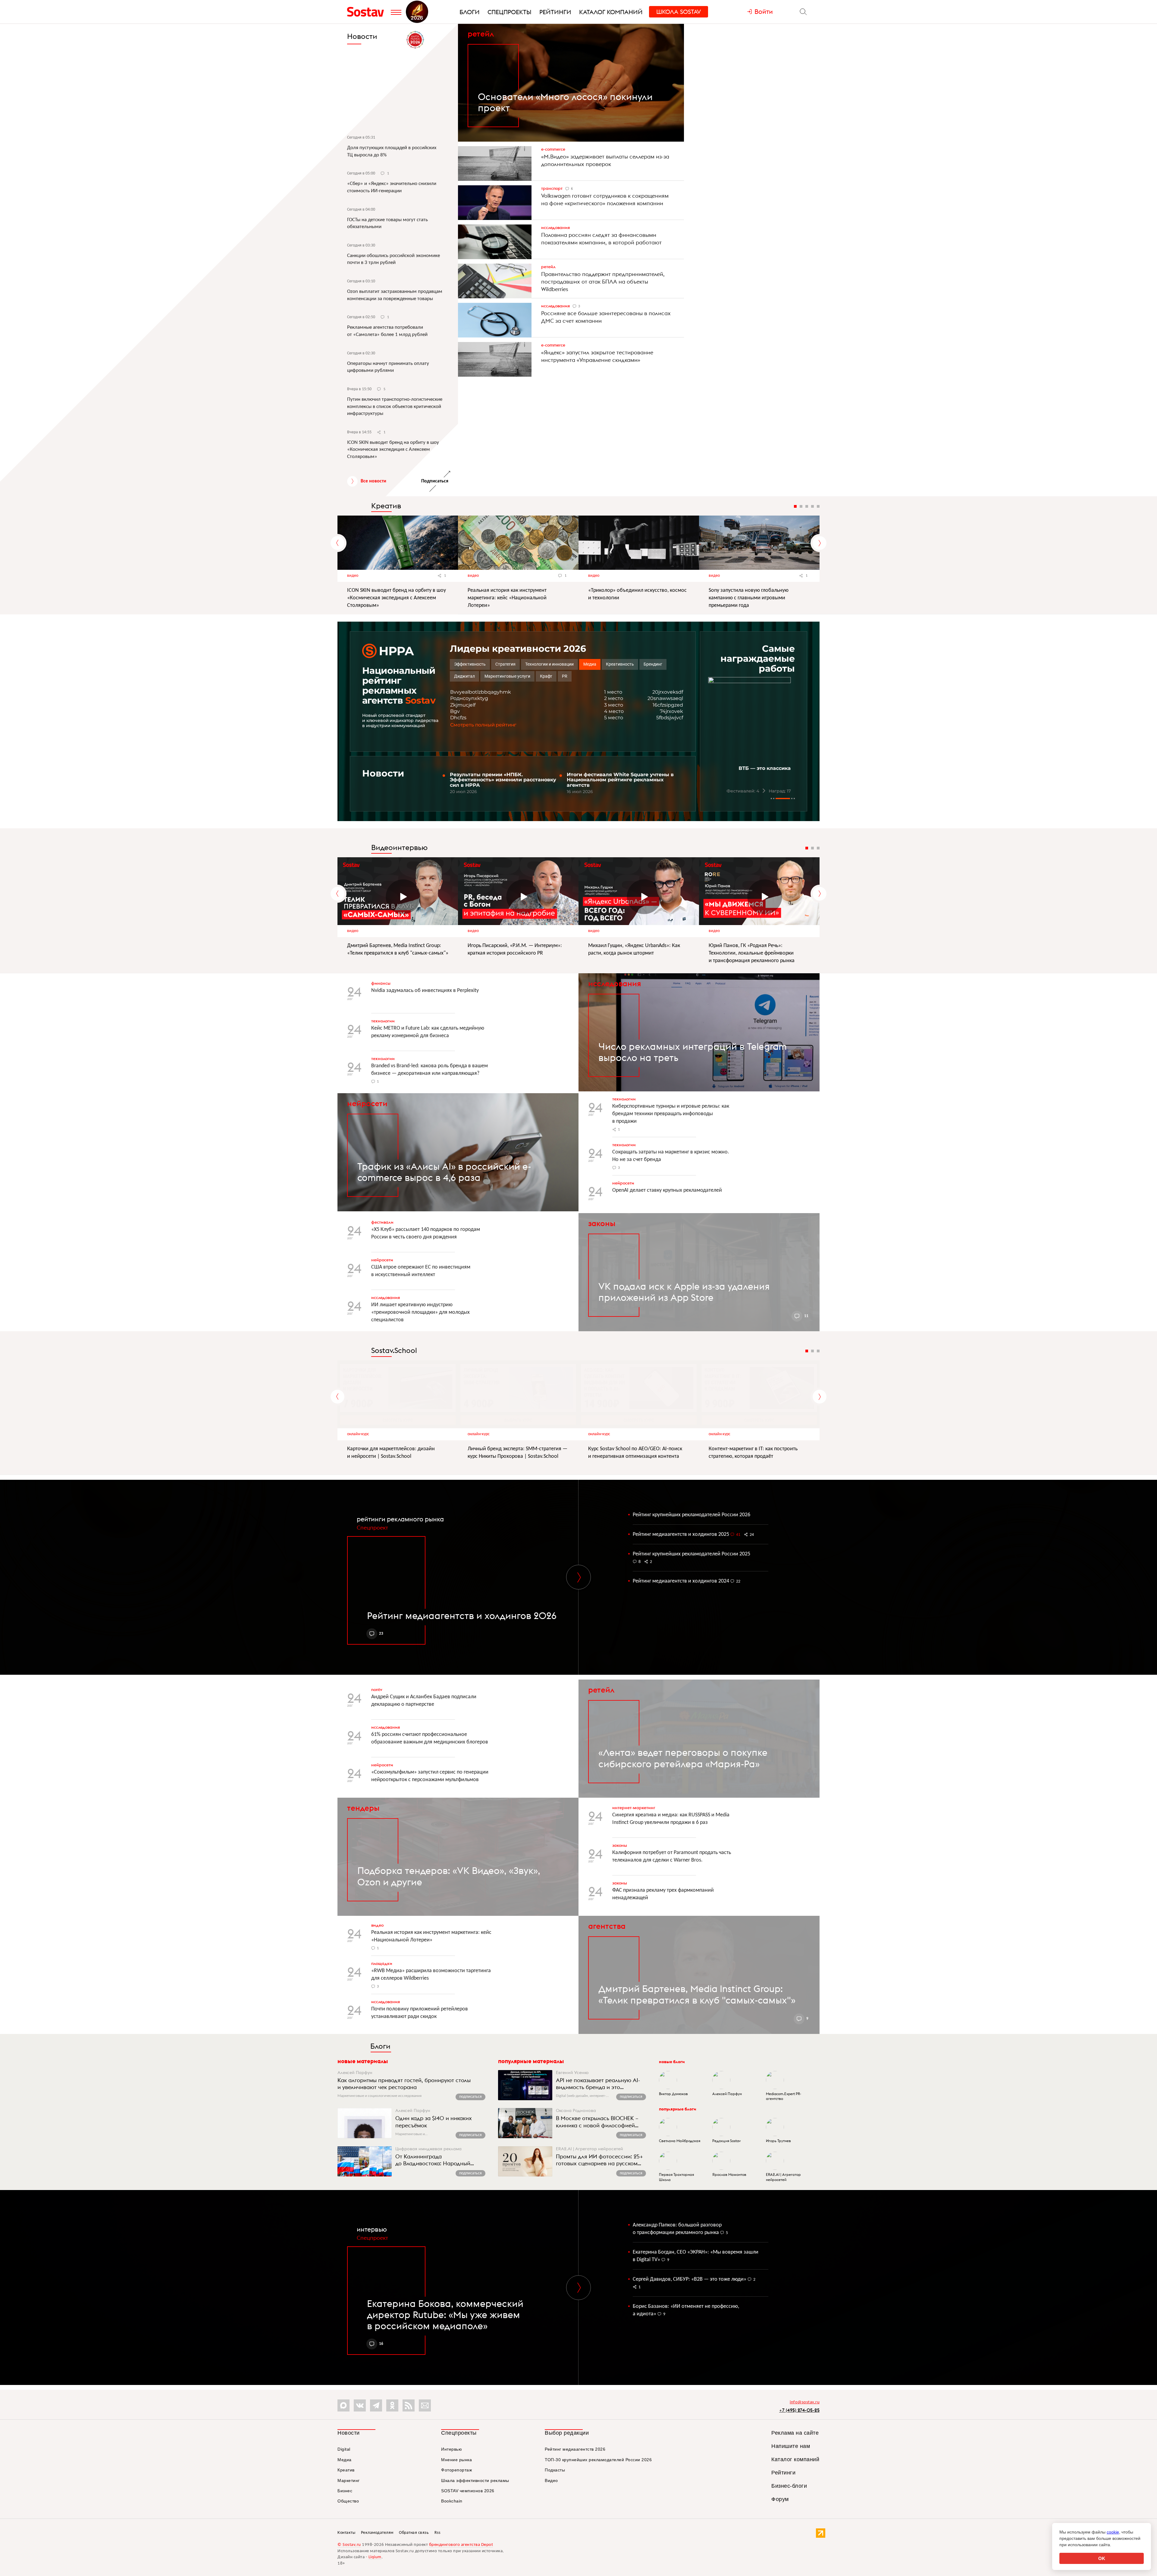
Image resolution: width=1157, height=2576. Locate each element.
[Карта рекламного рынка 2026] (415, 40)
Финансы (381, 983)
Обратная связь (414, 2533)
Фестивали (382, 1222)
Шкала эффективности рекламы (475, 2480)
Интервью (372, 2229)
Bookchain (452, 2501)
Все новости (373, 481)
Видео (353, 576)
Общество (348, 2501)
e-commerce (553, 149)
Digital (344, 2449)
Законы (602, 1223)
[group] (754, 736)
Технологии (383, 1021)
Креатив (386, 506)
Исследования (555, 227)
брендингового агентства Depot (461, 2545)
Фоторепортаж (456, 2470)
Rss (437, 2533)
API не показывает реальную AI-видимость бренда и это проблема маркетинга (598, 2084)
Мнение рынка (456, 2460)
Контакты (346, 2533)
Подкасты (555, 2470)
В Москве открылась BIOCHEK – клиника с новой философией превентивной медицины (597, 2122)
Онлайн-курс (358, 1434)
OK (1102, 2558)
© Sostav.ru (349, 2545)
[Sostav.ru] (367, 12)
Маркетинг (349, 2480)
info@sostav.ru (805, 2402)
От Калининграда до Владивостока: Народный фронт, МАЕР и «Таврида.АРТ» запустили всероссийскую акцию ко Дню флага (439, 2160)
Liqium (375, 2557)
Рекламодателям (377, 2533)
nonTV (377, 1690)
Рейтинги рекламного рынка (400, 1519)
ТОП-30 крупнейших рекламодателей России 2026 (598, 2460)
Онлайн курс (720, 1434)
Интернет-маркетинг (634, 1808)
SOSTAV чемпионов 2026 (468, 2491)
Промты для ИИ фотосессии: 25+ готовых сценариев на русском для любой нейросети (599, 2160)
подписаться (470, 2097)
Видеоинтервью (399, 847)
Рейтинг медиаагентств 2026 (575, 2449)
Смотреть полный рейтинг (483, 725)
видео (353, 931)
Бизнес (345, 2491)
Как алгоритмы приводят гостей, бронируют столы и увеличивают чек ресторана (404, 2084)
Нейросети (623, 1183)
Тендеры (363, 1808)
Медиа (345, 2460)
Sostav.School (394, 1350)
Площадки (382, 1963)
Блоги (380, 2046)
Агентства (607, 1926)
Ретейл (481, 34)
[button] (771, 799)
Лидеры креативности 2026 (518, 649)
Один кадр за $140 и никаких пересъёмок (434, 2122)
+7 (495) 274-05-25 (799, 2410)
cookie (1113, 2532)
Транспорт (552, 188)
